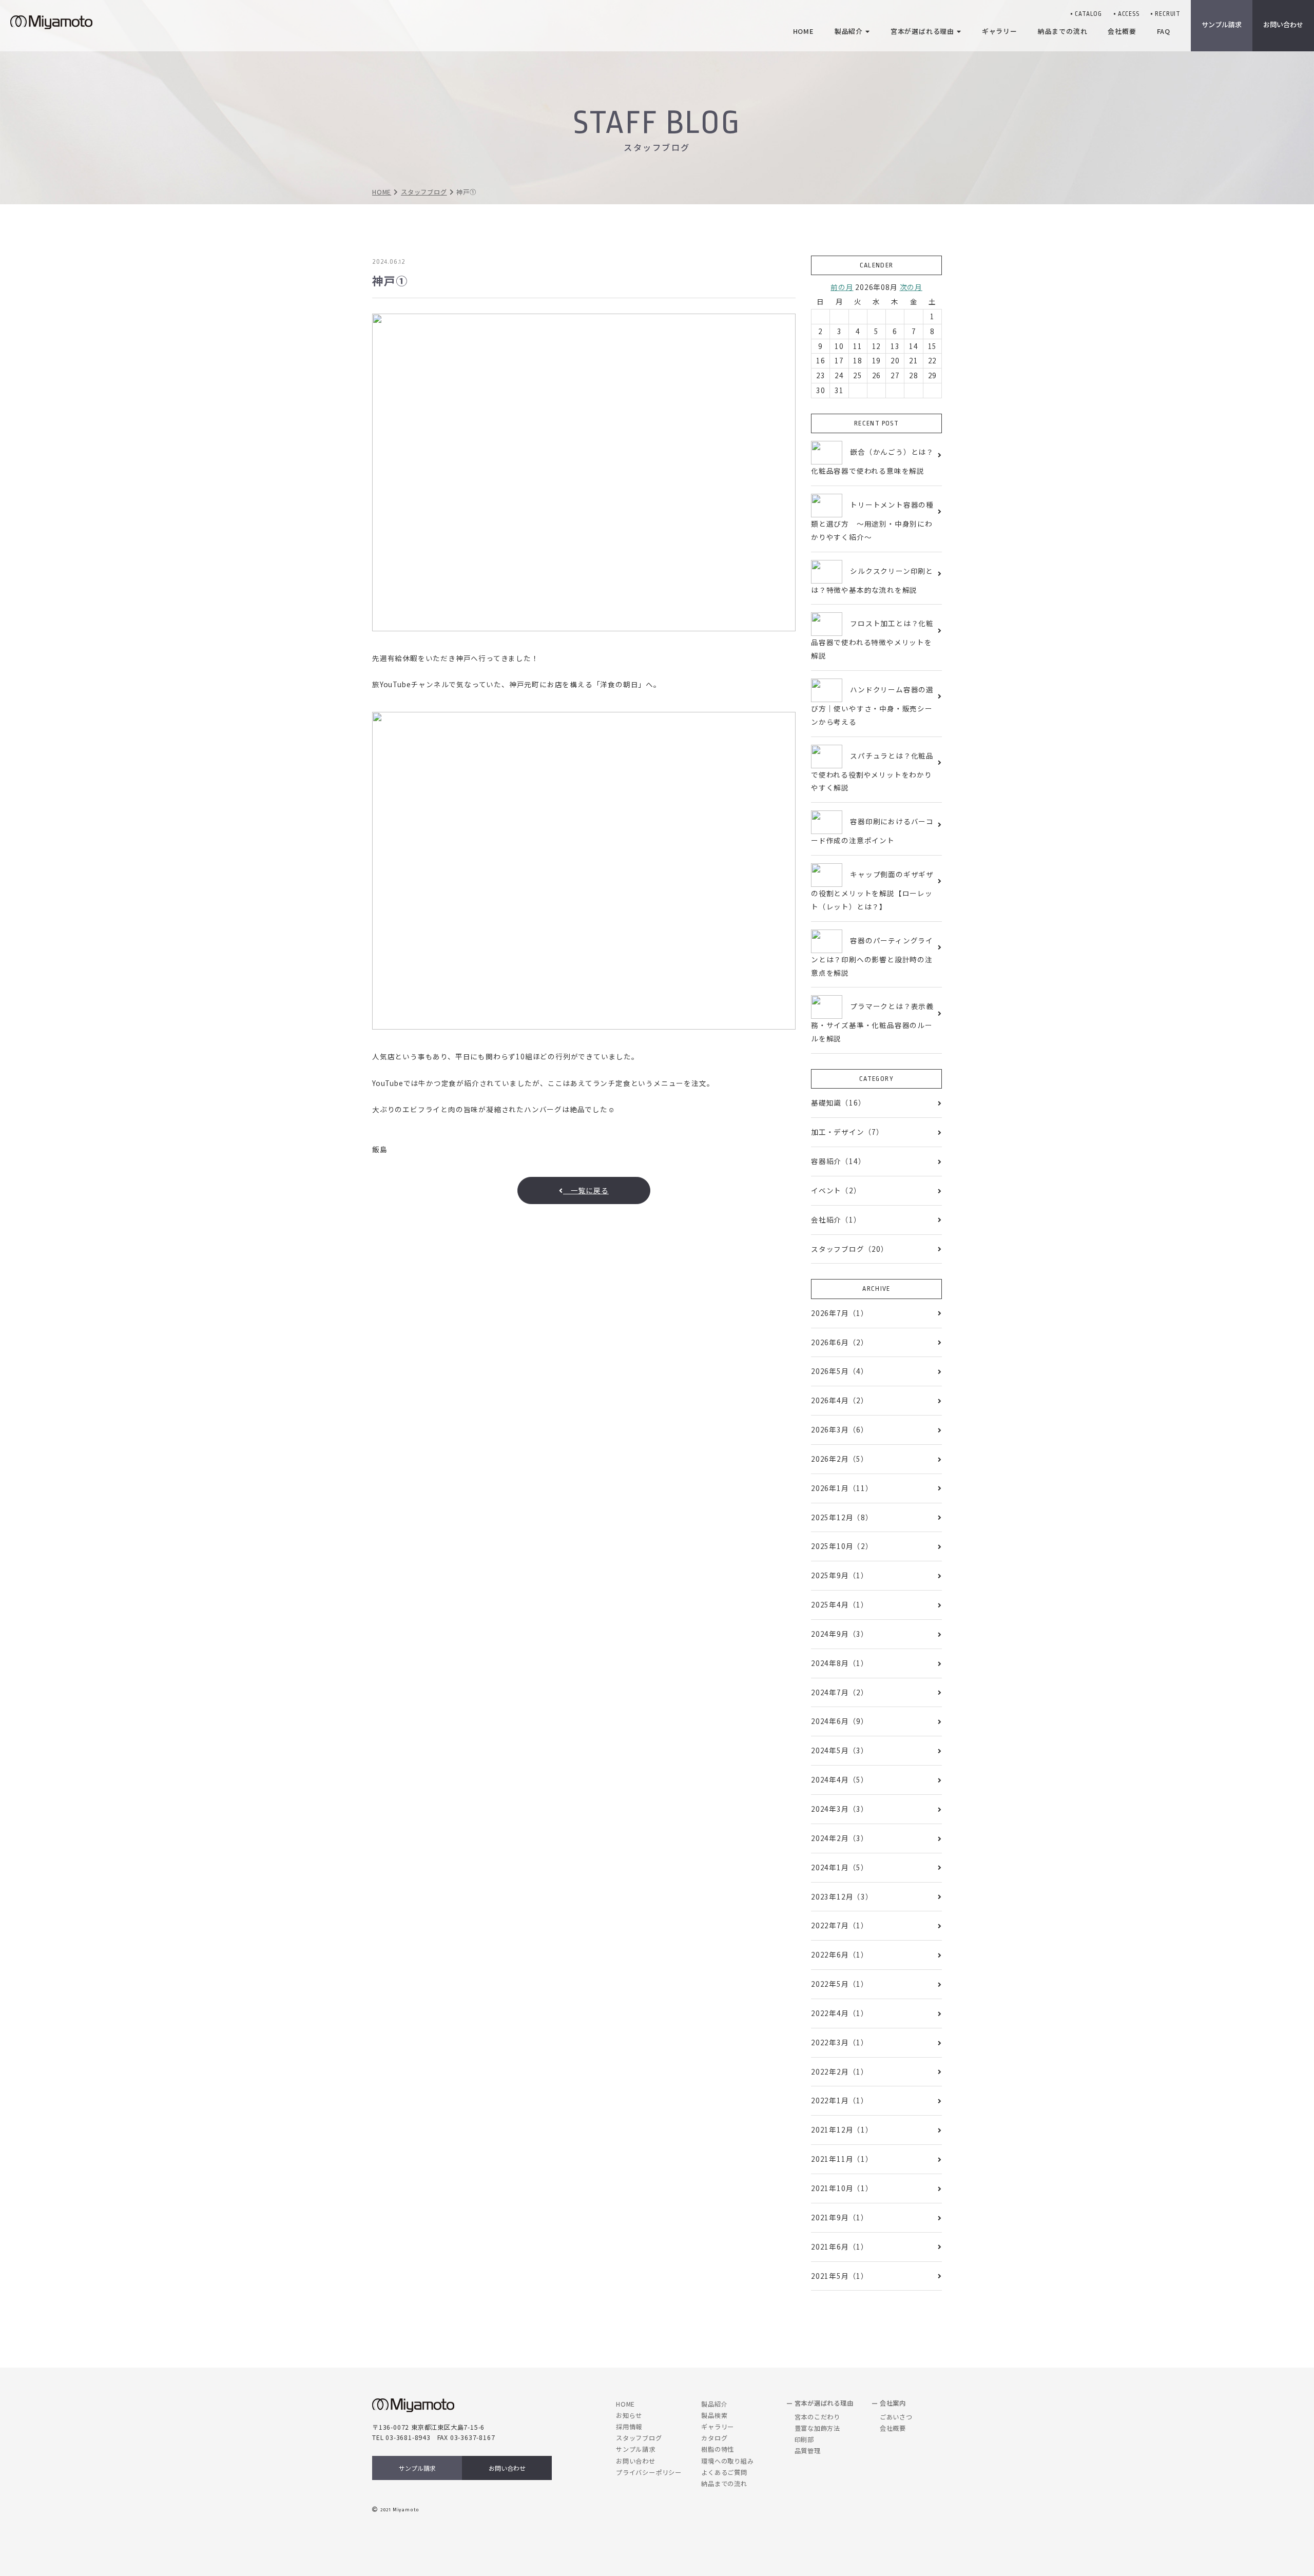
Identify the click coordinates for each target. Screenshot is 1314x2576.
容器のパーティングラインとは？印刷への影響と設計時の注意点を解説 (872, 956)
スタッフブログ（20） (850, 1249)
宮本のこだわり (818, 2417)
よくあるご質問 (724, 2472)
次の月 (911, 287)
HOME (382, 192)
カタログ (714, 2438)
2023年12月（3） (842, 1896)
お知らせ (629, 2415)
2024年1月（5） (840, 1867)
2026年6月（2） (840, 1342)
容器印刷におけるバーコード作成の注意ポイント (872, 831)
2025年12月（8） (842, 1517)
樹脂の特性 (718, 2449)
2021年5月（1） (840, 2276)
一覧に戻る (586, 1190)
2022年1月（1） (840, 2100)
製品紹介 (714, 2404)
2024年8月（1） (840, 1663)
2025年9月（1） (840, 1575)
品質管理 (808, 2451)
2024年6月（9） (840, 1721)
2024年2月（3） (840, 1838)
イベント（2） (836, 1190)
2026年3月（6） (840, 1429)
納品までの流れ (724, 2484)
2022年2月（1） (840, 2071)
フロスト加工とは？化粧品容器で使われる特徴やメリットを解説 (872, 639)
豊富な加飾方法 (818, 2428)
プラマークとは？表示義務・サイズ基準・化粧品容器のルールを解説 (872, 1022)
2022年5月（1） (840, 1984)
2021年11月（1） (842, 2159)
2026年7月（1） (840, 1313)
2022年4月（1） (840, 2013)
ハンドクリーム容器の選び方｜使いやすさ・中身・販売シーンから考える (872, 705)
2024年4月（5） (840, 1779)
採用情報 (629, 2427)
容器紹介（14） (838, 1161)
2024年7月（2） (840, 1692)
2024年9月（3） (840, 1634)
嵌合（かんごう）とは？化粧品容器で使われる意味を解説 (872, 461)
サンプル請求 (1222, 24)
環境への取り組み (727, 2461)
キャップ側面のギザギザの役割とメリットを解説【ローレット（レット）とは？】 (872, 890)
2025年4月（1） (840, 1604)
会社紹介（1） (836, 1219)
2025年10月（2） (842, 1546)
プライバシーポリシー (649, 2472)
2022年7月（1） (840, 1925)
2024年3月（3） (840, 1809)
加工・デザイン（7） (847, 1132)
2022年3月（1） (840, 2042)
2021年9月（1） (840, 2217)
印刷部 (804, 2439)
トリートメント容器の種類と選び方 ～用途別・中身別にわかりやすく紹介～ (872, 521)
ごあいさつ (896, 2417)
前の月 (842, 287)
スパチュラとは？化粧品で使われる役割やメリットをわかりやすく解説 (872, 771)
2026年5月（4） (840, 1371)
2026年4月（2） (840, 1400)
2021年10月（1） (842, 2188)
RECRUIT (1168, 14)
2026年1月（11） (842, 1488)
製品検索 (714, 2415)
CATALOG (1088, 14)
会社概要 (893, 2428)
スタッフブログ (424, 192)
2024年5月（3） (840, 1750)
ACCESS (1129, 14)
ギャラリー (718, 2427)
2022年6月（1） (840, 1954)
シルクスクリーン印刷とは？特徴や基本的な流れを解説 (872, 580)
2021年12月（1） (842, 2129)
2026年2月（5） (840, 1459)
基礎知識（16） (838, 1102)
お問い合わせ (507, 2468)
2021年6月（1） (840, 2246)
